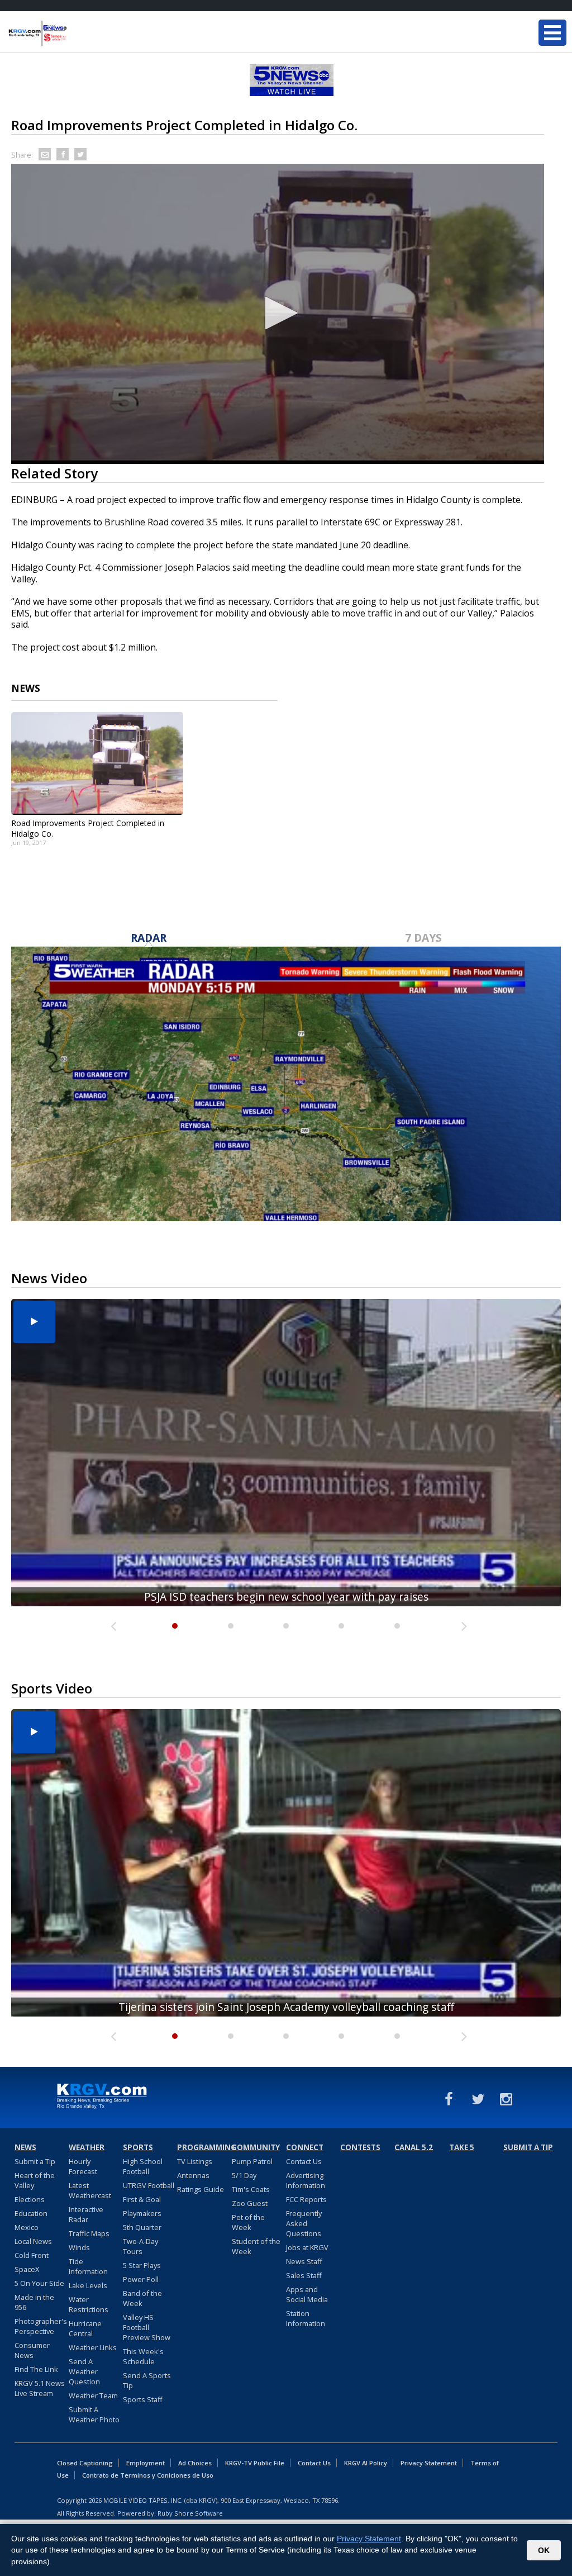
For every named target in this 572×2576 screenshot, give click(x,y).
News (25, 2147)
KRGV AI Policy (366, 2463)
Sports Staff (143, 2399)
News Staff (304, 2261)
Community (256, 2147)
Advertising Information (306, 2180)
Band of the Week (142, 2298)
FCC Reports (306, 2199)
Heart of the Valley (35, 2180)
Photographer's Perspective (41, 2326)
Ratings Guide (201, 2189)
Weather (87, 2147)
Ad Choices (195, 2463)
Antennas (193, 2175)
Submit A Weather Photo (94, 2414)
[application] (278, 314)
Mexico (27, 2227)
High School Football (143, 2166)
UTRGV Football (149, 2185)
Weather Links (93, 2347)
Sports (138, 2147)
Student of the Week (256, 2246)
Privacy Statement (429, 2463)
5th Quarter (142, 2227)
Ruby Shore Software (190, 2513)
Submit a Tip (35, 2161)
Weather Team (93, 2395)
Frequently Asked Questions (304, 2223)
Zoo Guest (250, 2203)
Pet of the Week (248, 2222)
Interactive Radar (86, 2214)
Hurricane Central (85, 2328)
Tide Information (88, 2266)
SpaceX (27, 2269)
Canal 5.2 (414, 2147)
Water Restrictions (89, 2304)
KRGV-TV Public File (255, 2463)
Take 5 (462, 2147)
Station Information (306, 2318)
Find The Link (36, 2369)
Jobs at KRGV (307, 2247)
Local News (33, 2241)
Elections (30, 2199)
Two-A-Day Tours (140, 2246)
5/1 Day (244, 2175)
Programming (203, 2147)
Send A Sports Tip (147, 2380)
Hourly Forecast (83, 2166)
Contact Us (304, 2161)
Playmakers (142, 2213)
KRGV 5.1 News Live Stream (40, 2388)
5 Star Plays (142, 2265)
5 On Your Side (39, 2283)
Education (31, 2213)
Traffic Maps (89, 2233)
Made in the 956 (34, 2302)
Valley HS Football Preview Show (147, 2327)
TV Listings (195, 2161)
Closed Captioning (85, 2463)
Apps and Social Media (307, 2294)
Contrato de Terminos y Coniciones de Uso (148, 2475)
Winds (79, 2247)
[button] (278, 313)
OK (544, 2550)
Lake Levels (88, 2285)
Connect (305, 2147)
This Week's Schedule (143, 2356)
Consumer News (32, 2350)
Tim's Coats (251, 2189)
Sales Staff (304, 2275)
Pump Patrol (252, 2161)
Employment (146, 2463)
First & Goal (142, 2199)
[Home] (75, 34)
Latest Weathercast (90, 2190)
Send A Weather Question (84, 2371)
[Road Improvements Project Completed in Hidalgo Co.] (97, 763)
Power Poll (141, 2279)
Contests (360, 2147)
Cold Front (32, 2255)
